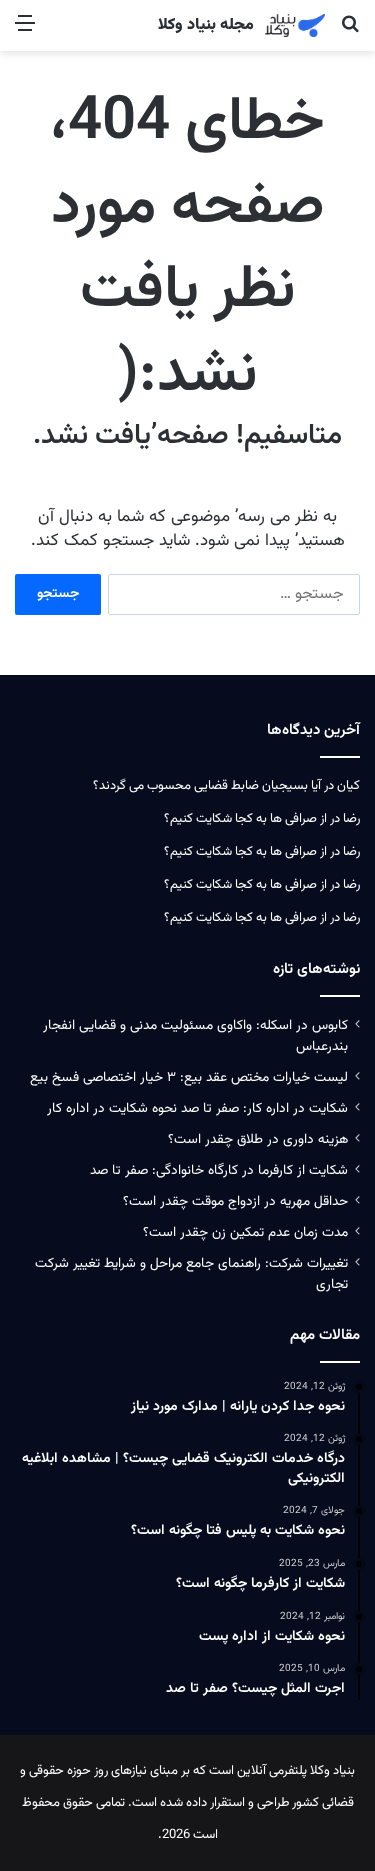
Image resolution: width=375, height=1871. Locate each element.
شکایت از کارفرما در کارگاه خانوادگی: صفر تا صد (219, 1170)
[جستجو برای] (350, 32)
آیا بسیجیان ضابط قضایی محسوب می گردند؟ (207, 786)
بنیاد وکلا (332, 1771)
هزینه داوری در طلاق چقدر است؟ (258, 1139)
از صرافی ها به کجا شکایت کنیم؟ (245, 819)
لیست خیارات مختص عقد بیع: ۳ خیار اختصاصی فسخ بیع (189, 1077)
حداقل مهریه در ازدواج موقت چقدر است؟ (235, 1201)
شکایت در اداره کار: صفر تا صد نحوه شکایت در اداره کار (197, 1108)
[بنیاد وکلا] (295, 25)
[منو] (25, 32)
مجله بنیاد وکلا (206, 26)
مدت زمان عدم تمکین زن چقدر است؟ (245, 1232)
